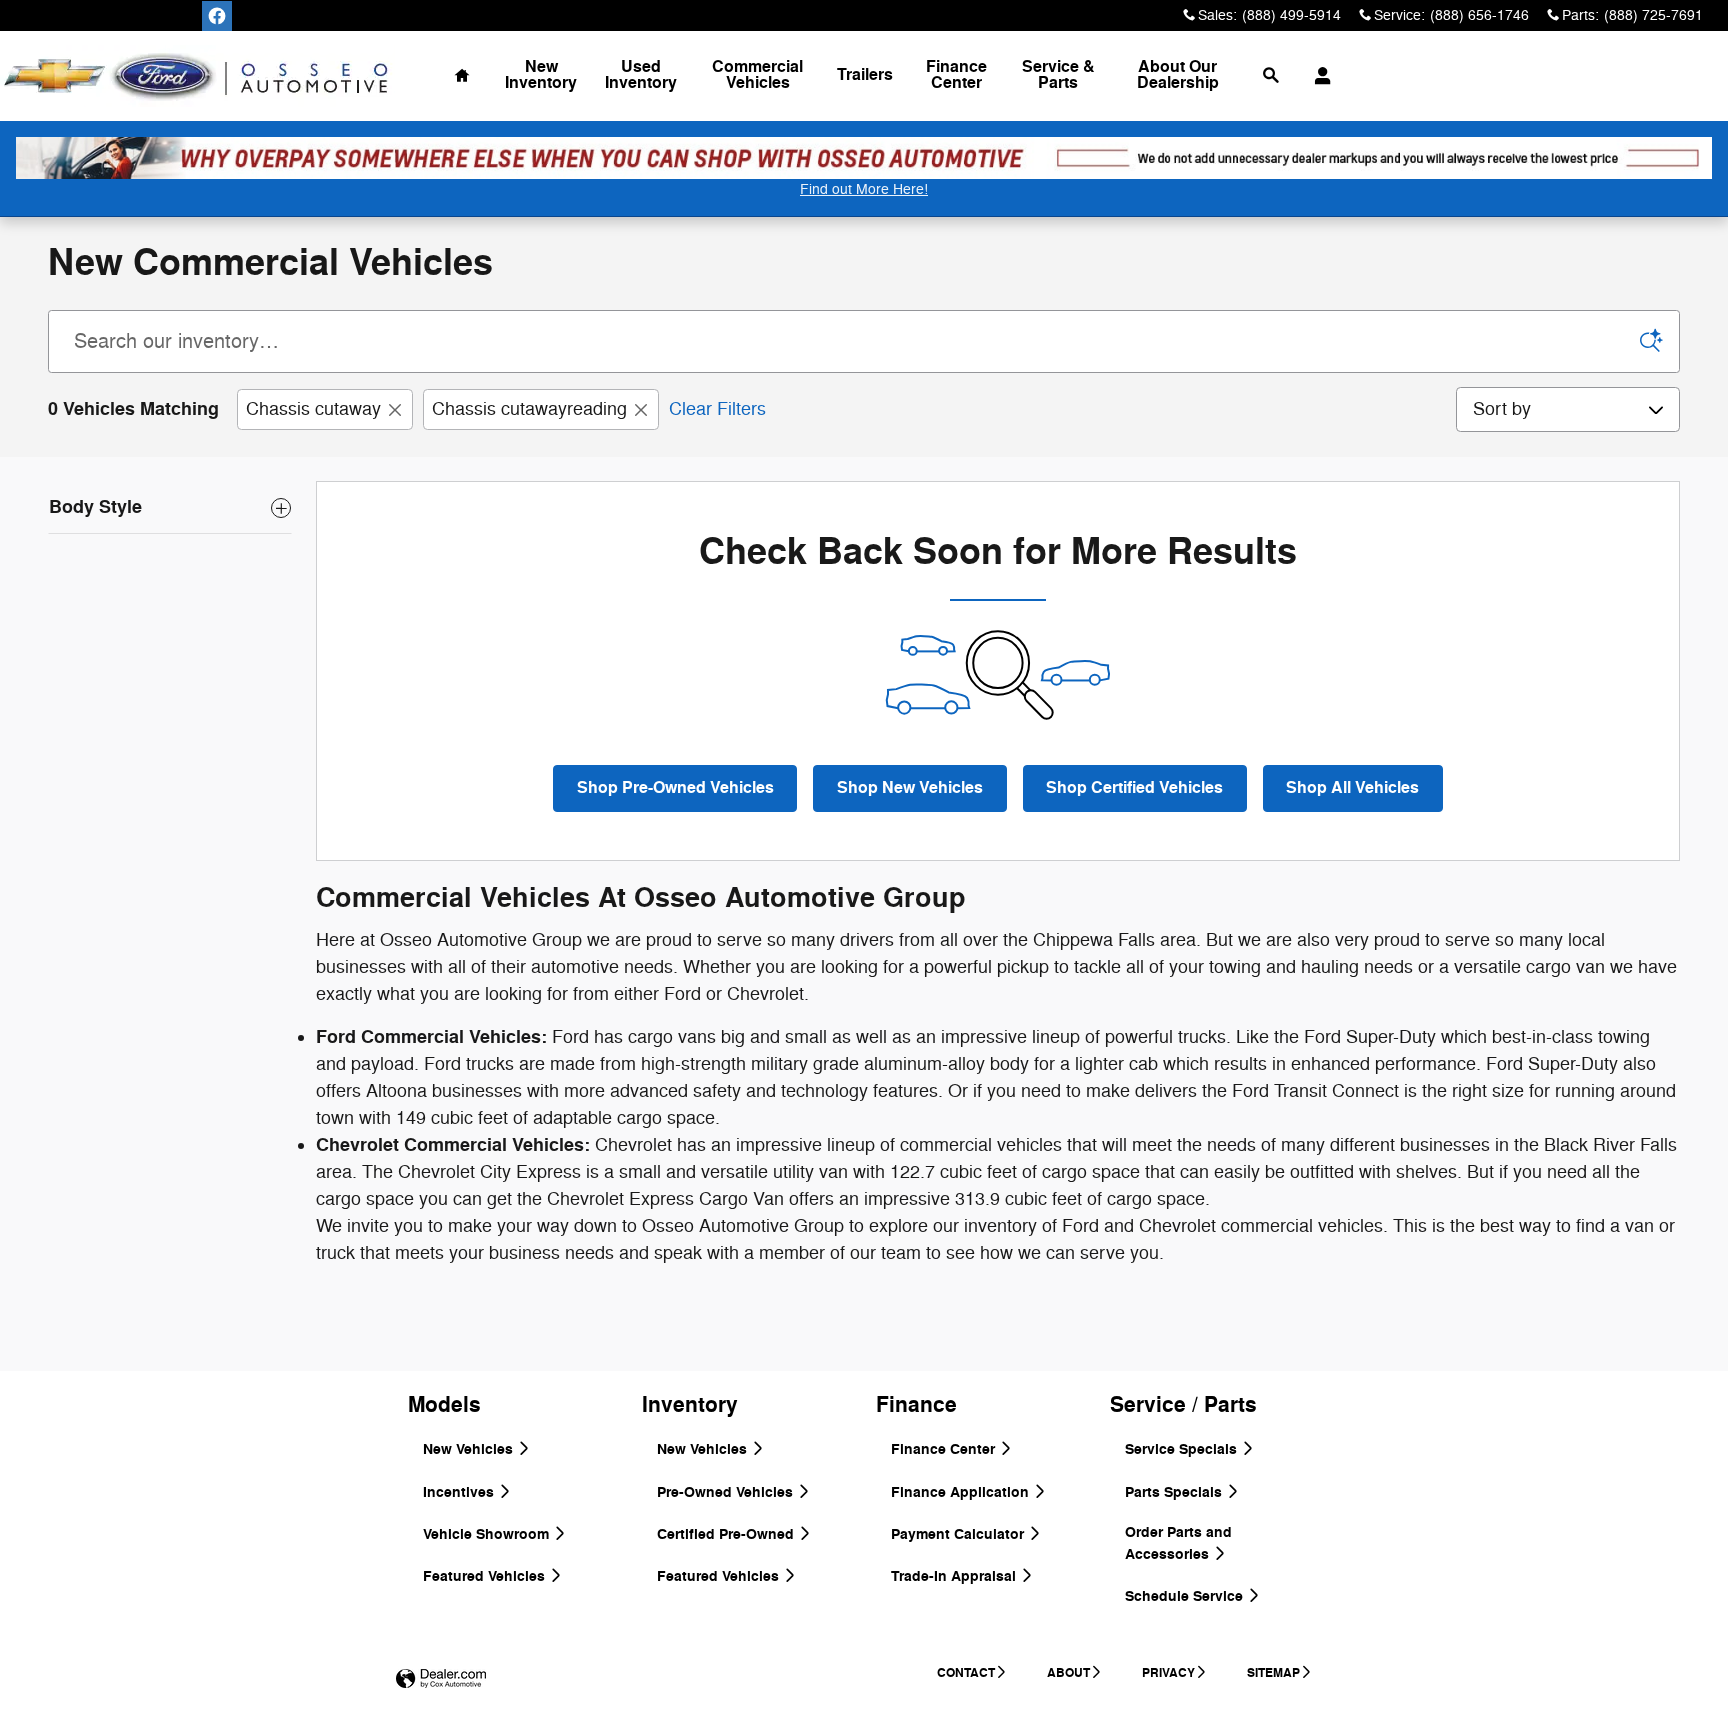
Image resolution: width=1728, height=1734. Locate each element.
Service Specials (1183, 1449)
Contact (966, 1673)
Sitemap (1273, 1673)
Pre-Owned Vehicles (727, 1492)
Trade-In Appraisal (955, 1576)
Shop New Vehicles (910, 788)
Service (1058, 75)
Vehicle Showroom (488, 1534)
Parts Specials (1175, 1492)
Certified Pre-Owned (727, 1534)
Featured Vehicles (486, 1576)
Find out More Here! (864, 189)
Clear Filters (717, 409)
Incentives (460, 1492)
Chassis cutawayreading (529, 409)
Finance (956, 75)
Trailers (865, 75)
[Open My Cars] (1317, 76)
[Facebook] (217, 16)
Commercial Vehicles (757, 75)
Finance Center (945, 1449)
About (1178, 75)
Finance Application (962, 1492)
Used (641, 75)
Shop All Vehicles (1352, 788)
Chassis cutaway (313, 409)
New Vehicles (470, 1449)
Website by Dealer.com (441, 1679)
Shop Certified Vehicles (1134, 788)
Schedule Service (1186, 1596)
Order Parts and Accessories (1178, 1543)
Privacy (1168, 1673)
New (541, 75)
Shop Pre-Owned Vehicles (675, 788)
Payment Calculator (959, 1534)
